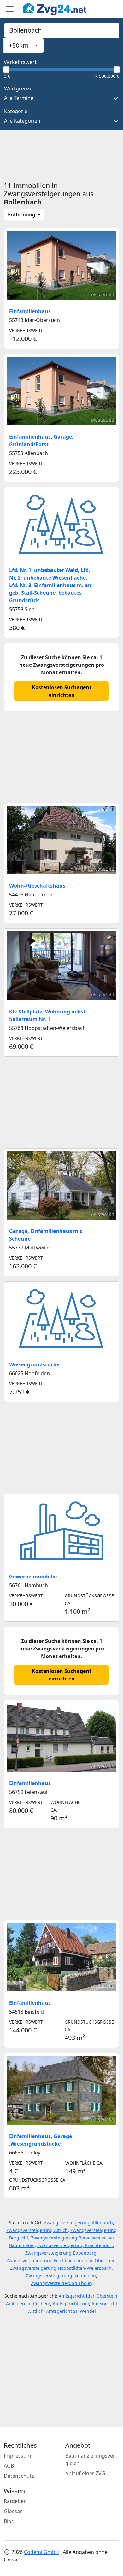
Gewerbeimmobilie (33, 1577)
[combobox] (61, 30)
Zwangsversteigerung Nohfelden (61, 2276)
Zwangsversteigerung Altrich (37, 2230)
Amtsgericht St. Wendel (71, 2311)
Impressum (18, 2456)
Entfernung (22, 215)
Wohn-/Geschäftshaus (37, 886)
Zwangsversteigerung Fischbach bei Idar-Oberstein (61, 2260)
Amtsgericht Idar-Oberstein (88, 2296)
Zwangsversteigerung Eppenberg (61, 2253)
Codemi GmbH (41, 2552)
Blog (9, 2521)
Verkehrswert (20, 62)
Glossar (13, 2511)
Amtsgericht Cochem (28, 2303)
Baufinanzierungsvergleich (91, 2459)
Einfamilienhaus (30, 311)
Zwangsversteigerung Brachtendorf (75, 2245)
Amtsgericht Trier (71, 2303)
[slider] (6, 70)
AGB (9, 2466)
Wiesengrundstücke (34, 1364)
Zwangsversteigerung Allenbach (79, 2223)
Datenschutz (19, 2476)
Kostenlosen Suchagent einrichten (62, 691)
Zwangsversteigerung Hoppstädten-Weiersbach (61, 2268)
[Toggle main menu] (10, 9)
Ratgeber (15, 2501)
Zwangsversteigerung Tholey (62, 2283)
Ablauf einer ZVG (85, 2473)
